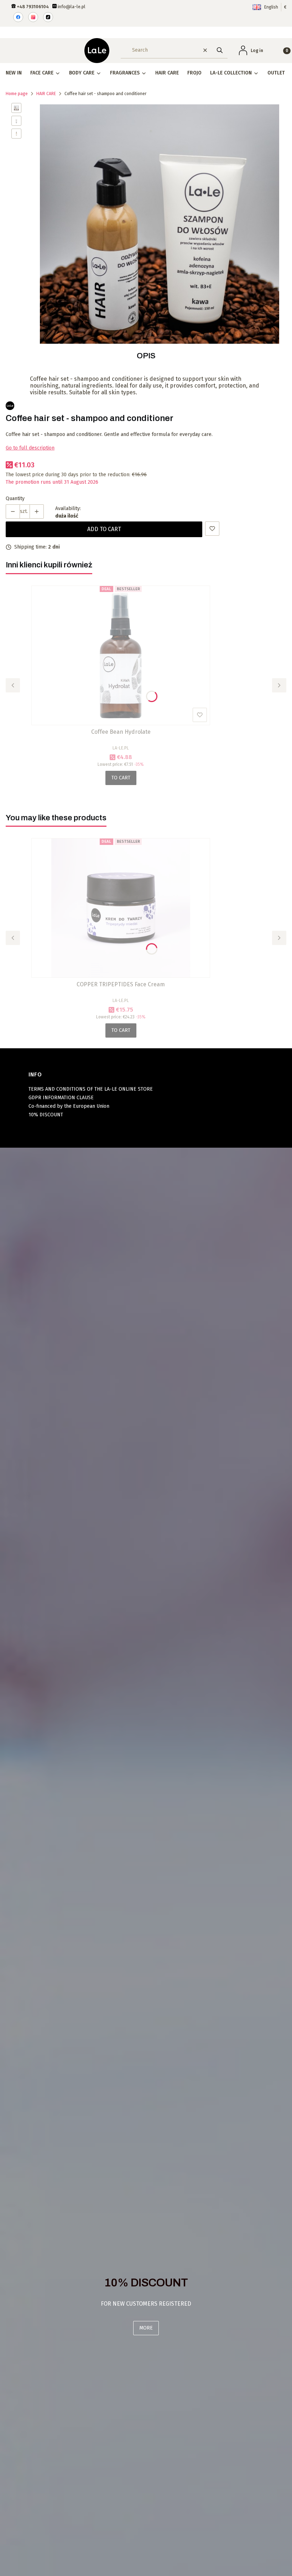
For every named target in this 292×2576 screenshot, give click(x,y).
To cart (121, 778)
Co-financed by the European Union (69, 1106)
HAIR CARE (46, 94)
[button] (220, 50)
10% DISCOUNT (46, 1115)
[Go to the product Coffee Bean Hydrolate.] (121, 655)
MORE (146, 2328)
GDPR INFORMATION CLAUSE (61, 1098)
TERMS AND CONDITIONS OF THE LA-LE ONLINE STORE (91, 1089)
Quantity (15, 498)
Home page (17, 94)
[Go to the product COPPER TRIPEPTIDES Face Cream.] (121, 908)
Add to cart (104, 529)
